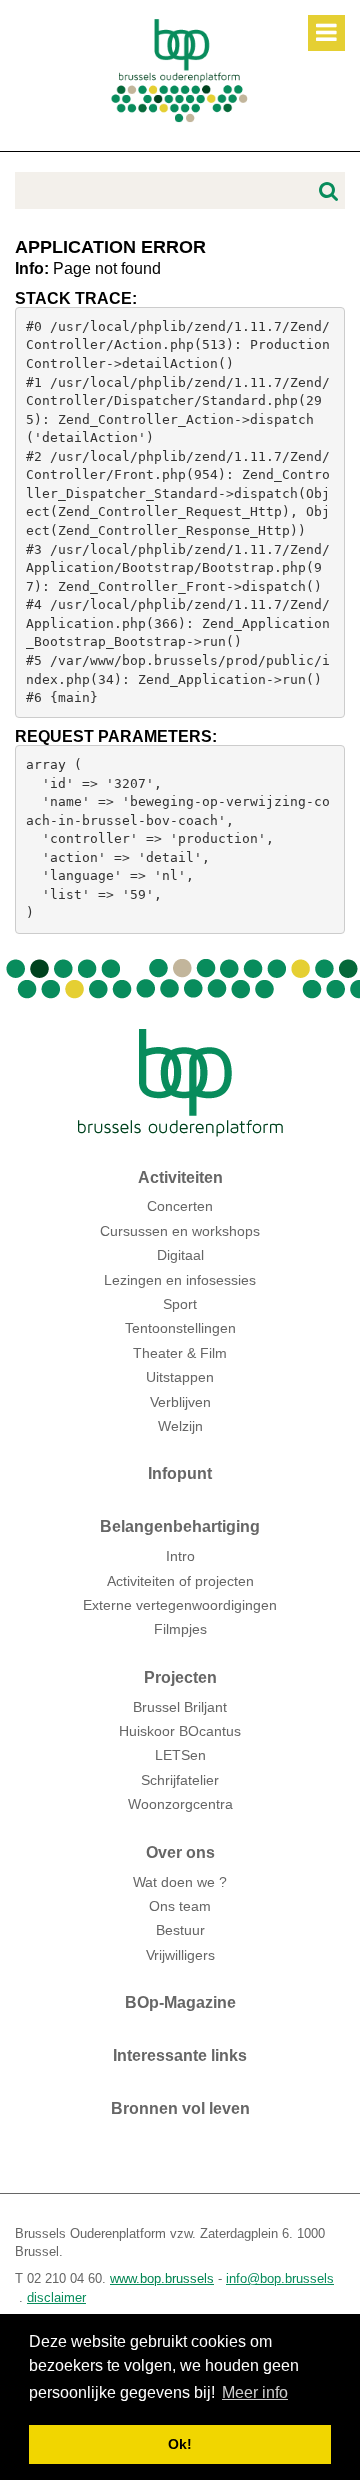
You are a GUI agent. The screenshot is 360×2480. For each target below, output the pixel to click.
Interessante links (180, 2055)
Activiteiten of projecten (180, 1581)
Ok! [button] (180, 2444)
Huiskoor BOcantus (180, 1731)
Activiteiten (180, 1177)
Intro (180, 1556)
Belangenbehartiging (180, 1526)
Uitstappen (180, 1377)
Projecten (180, 1677)
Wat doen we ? (180, 1882)
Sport (180, 1304)
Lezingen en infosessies (180, 1280)
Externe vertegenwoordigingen (180, 1605)
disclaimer (56, 2297)
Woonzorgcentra (180, 1804)
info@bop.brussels (280, 2278)
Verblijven (180, 1402)
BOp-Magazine (180, 2002)
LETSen (180, 1755)
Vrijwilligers (180, 1955)
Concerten (180, 1206)
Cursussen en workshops (180, 1231)
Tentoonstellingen (180, 1328)
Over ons (180, 1852)
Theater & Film (180, 1353)
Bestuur (180, 1930)
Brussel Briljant (180, 1707)
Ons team (180, 1906)
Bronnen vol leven (180, 2108)
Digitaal (180, 1255)
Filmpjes (180, 1629)
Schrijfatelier (180, 1780)
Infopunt (180, 1473)
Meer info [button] (255, 2392)
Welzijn (180, 1426)
